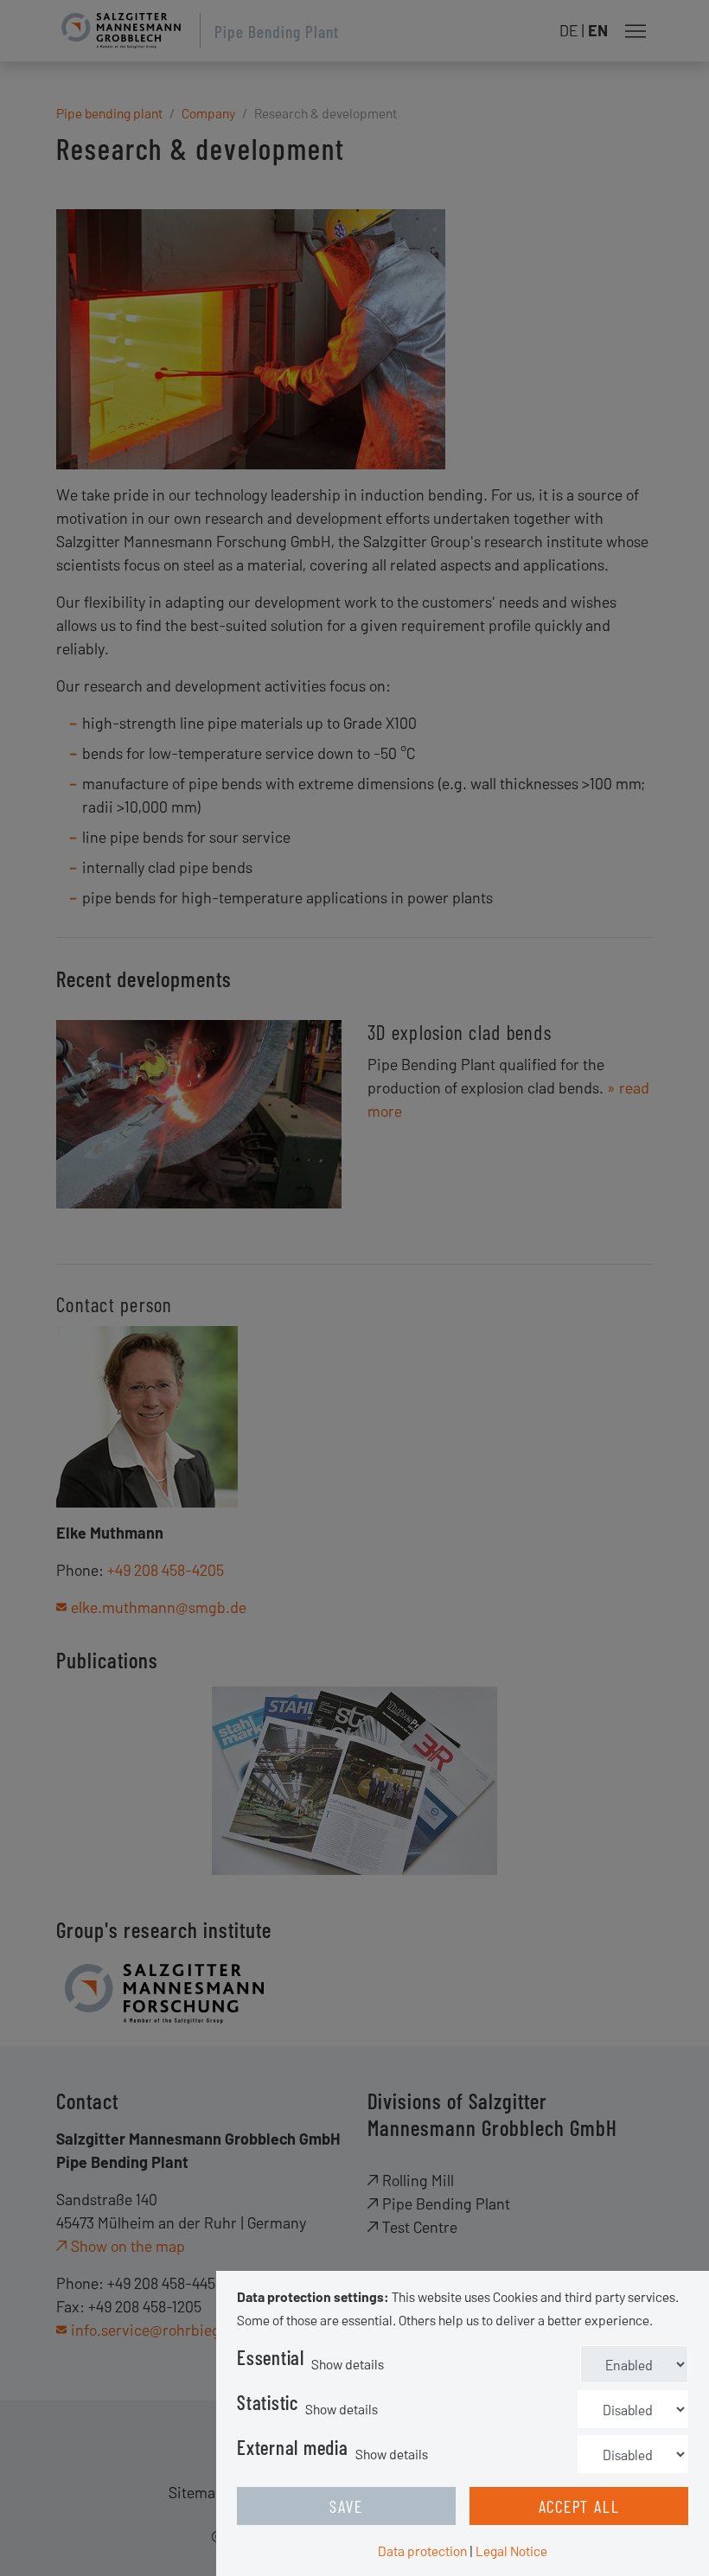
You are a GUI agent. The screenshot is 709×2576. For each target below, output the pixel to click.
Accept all (579, 2506)
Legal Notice (511, 2550)
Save (346, 2506)
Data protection (422, 2550)
